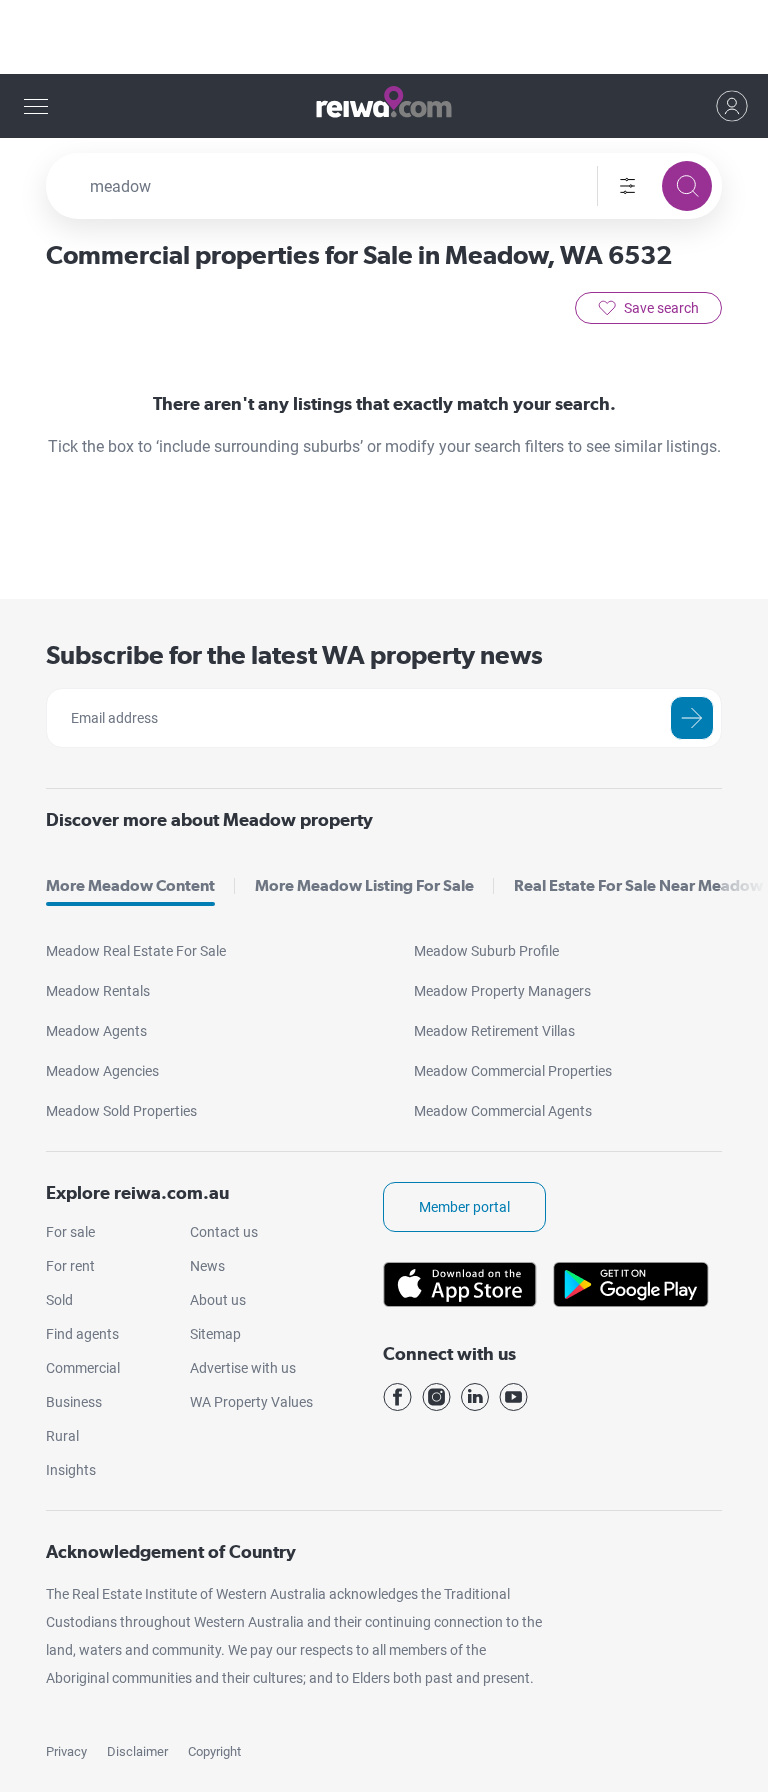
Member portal (464, 1207)
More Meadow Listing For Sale (364, 885)
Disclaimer (137, 1751)
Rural (62, 1436)
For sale (70, 1232)
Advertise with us (243, 1368)
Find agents (82, 1334)
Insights (71, 1470)
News (207, 1266)
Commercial (83, 1368)
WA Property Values (251, 1402)
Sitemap (215, 1334)
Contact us (224, 1232)
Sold (59, 1300)
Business (74, 1402)
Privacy (66, 1751)
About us (218, 1300)
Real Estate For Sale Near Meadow (638, 885)
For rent (70, 1266)
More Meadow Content (130, 885)
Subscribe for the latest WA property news (294, 654)
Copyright (214, 1751)
